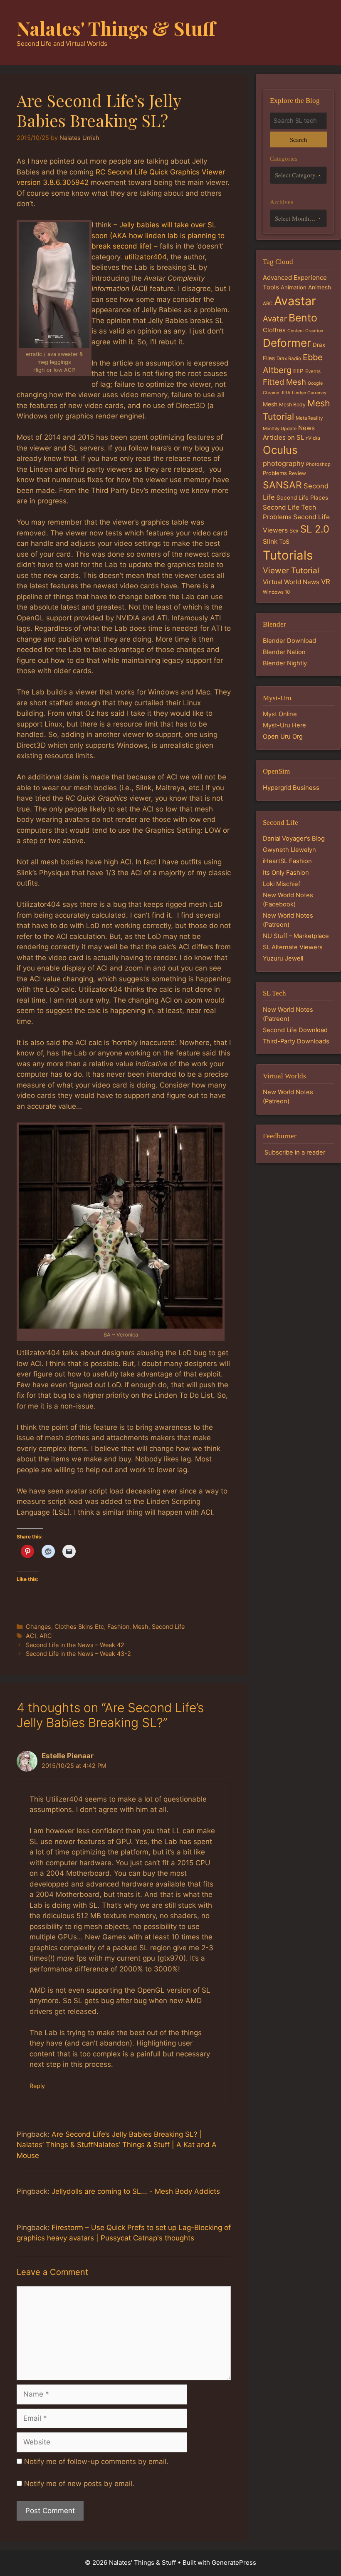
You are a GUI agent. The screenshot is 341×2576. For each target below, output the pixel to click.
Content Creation (305, 331)
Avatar (275, 319)
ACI (31, 1636)
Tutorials (288, 555)
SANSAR (282, 485)
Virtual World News (291, 582)
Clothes (274, 330)
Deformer (287, 343)
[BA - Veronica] (121, 1227)
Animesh (320, 287)
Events (313, 371)
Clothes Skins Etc (79, 1626)
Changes (38, 1626)
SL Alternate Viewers (293, 947)
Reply (37, 2086)
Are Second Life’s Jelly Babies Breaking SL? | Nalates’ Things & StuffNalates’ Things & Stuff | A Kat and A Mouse (117, 2145)
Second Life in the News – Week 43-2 (78, 1654)
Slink (270, 541)
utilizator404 (145, 257)
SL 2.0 (315, 529)
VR (326, 582)
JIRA (285, 393)
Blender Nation (284, 652)
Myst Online (280, 714)
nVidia (313, 438)
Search (298, 139)
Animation (294, 287)
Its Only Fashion (286, 873)
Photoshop (318, 464)
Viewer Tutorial (291, 570)
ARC (46, 1636)
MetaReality (309, 418)
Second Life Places (302, 498)
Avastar (295, 301)
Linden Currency (309, 393)
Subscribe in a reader (295, 1152)
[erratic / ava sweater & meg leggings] (54, 285)
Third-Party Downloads (296, 1041)
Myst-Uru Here (284, 725)
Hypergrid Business (291, 788)
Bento (303, 318)
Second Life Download (295, 1030)
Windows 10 (276, 592)
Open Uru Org (283, 737)
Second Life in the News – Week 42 (75, 1645)
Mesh (141, 1626)
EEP (298, 371)
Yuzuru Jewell (283, 958)
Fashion (118, 1626)
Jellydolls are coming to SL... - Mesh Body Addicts (136, 2191)
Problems (275, 473)
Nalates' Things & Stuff (116, 28)
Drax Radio (289, 358)
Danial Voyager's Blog (294, 839)
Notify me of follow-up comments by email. (96, 2462)
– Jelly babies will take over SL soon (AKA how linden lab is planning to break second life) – (158, 235)
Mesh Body (292, 404)
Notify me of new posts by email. (79, 2484)
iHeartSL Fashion (287, 861)
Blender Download (289, 641)
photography (284, 463)
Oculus (280, 450)
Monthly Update (280, 429)
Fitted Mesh (284, 382)
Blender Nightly (285, 663)
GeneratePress (234, 2562)
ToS (284, 541)
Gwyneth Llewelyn (289, 850)
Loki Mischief (282, 884)
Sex (294, 531)
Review (297, 473)
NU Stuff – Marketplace (296, 936)
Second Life (168, 1626)
